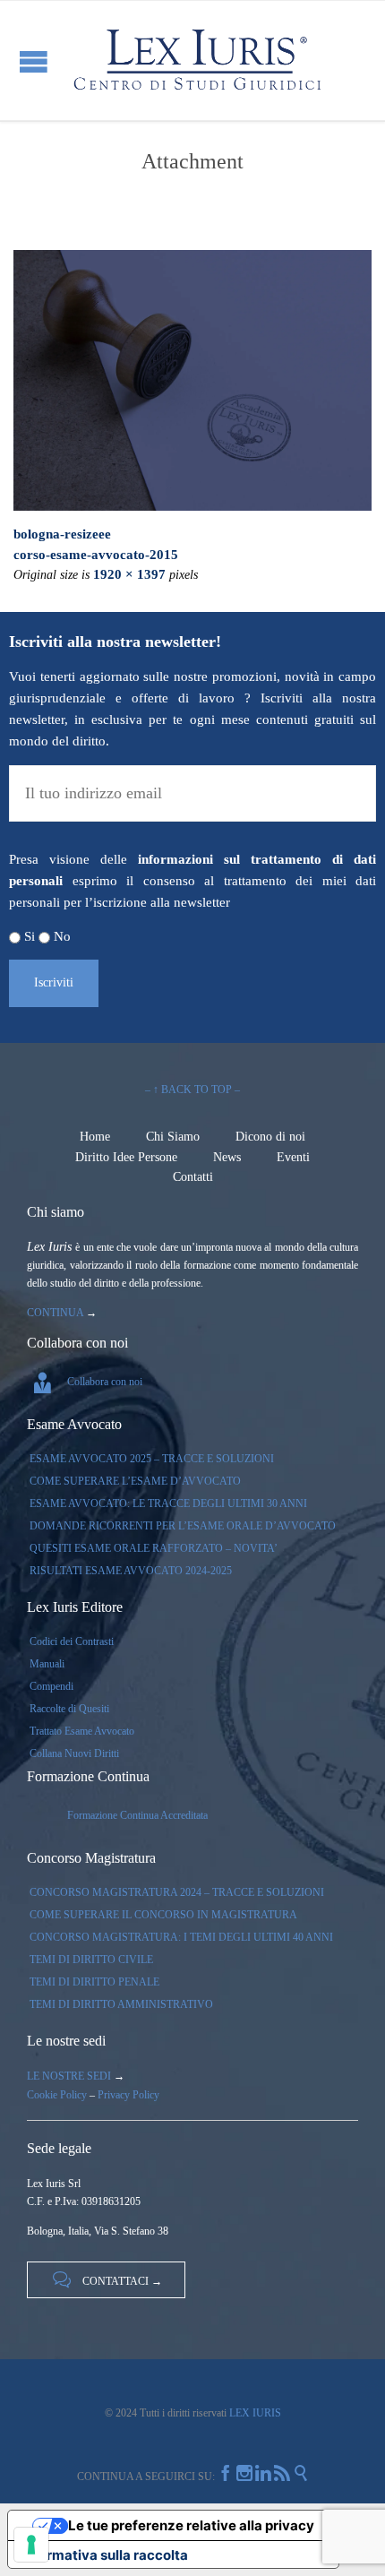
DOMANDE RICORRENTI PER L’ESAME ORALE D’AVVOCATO (183, 1526)
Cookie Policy (57, 2095)
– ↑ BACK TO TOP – (192, 1090)
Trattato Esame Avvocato (82, 1731)
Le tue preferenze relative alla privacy (191, 2525)
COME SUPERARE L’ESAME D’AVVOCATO (135, 1481)
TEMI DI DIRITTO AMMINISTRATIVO (121, 2004)
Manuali (47, 1664)
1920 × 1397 (129, 574)
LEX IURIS (254, 2413)
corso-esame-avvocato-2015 (96, 555)
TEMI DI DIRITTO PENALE (94, 1982)
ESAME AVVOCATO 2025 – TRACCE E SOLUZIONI (152, 1459)
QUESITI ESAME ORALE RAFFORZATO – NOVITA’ (154, 1548)
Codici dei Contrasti (72, 1641)
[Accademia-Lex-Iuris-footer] (192, 380)
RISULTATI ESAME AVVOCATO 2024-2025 (131, 1571)
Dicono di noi (270, 1137)
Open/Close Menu (34, 61)
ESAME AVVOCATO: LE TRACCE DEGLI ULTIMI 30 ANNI (168, 1503)
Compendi (51, 1686)
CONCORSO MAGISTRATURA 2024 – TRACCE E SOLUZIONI (177, 1892)
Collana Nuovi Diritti (74, 1753)
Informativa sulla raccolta (105, 2555)
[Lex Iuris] (197, 60)
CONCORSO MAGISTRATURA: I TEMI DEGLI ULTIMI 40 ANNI (181, 1937)
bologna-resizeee (62, 534)
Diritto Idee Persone (126, 1157)
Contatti (193, 1177)
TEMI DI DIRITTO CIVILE (91, 1960)
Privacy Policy (128, 2095)
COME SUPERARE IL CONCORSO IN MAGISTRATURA (163, 1915)
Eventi (293, 1157)
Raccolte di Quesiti (69, 1709)
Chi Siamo (173, 1137)
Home (95, 1137)
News (227, 1157)
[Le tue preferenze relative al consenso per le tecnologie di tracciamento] (31, 2545)
